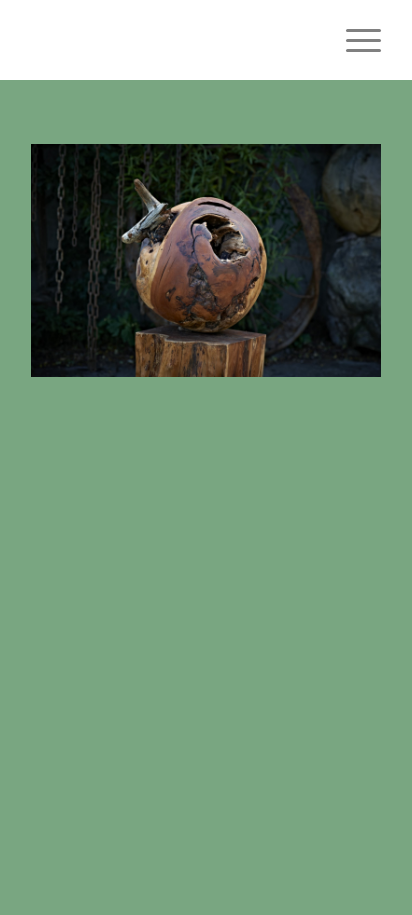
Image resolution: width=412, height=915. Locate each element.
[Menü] (353, 40)
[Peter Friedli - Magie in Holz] (171, 40)
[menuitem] (353, 40)
